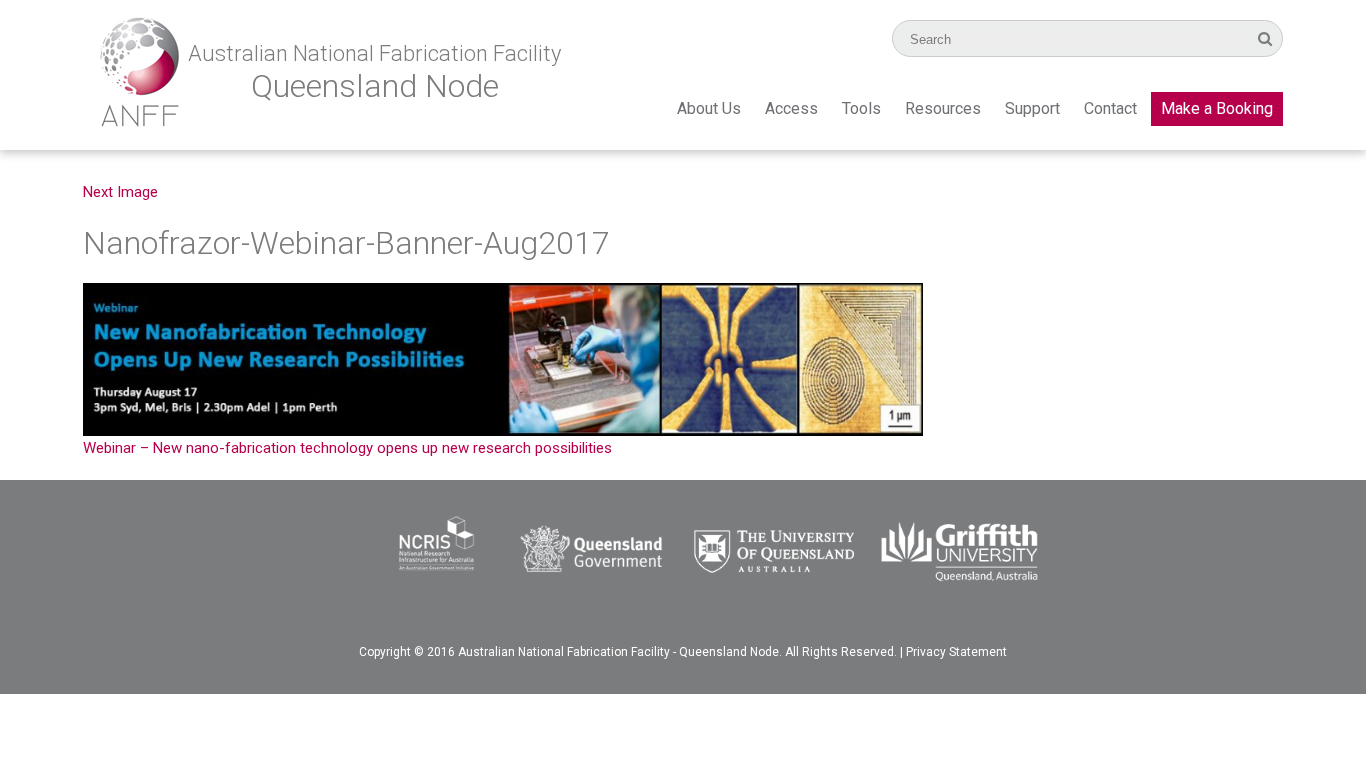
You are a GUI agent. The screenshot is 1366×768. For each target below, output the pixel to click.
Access (791, 108)
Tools (861, 108)
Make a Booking (1217, 108)
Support (1032, 108)
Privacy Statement (956, 652)
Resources (943, 108)
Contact (1110, 108)
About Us (709, 108)
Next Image (120, 192)
